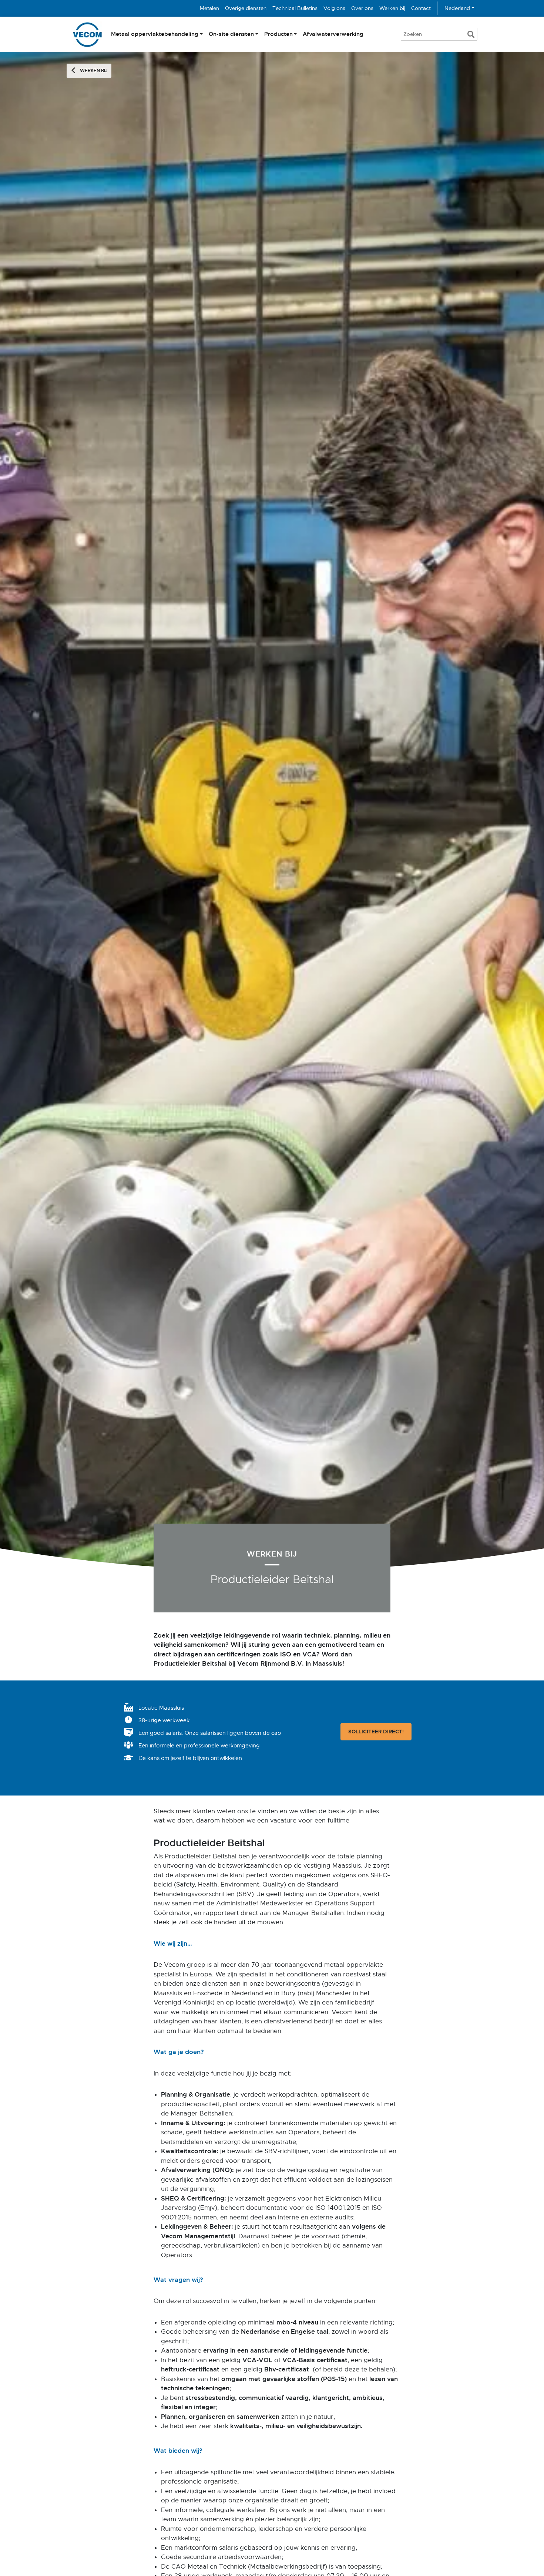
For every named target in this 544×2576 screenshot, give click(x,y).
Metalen (209, 8)
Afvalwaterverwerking (333, 34)
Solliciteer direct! (376, 1732)
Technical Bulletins (295, 8)
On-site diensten (231, 34)
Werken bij (392, 8)
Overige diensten (246, 8)
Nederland (457, 8)
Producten (278, 34)
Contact (421, 8)
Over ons (362, 8)
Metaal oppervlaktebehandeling (155, 34)
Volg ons (334, 8)
